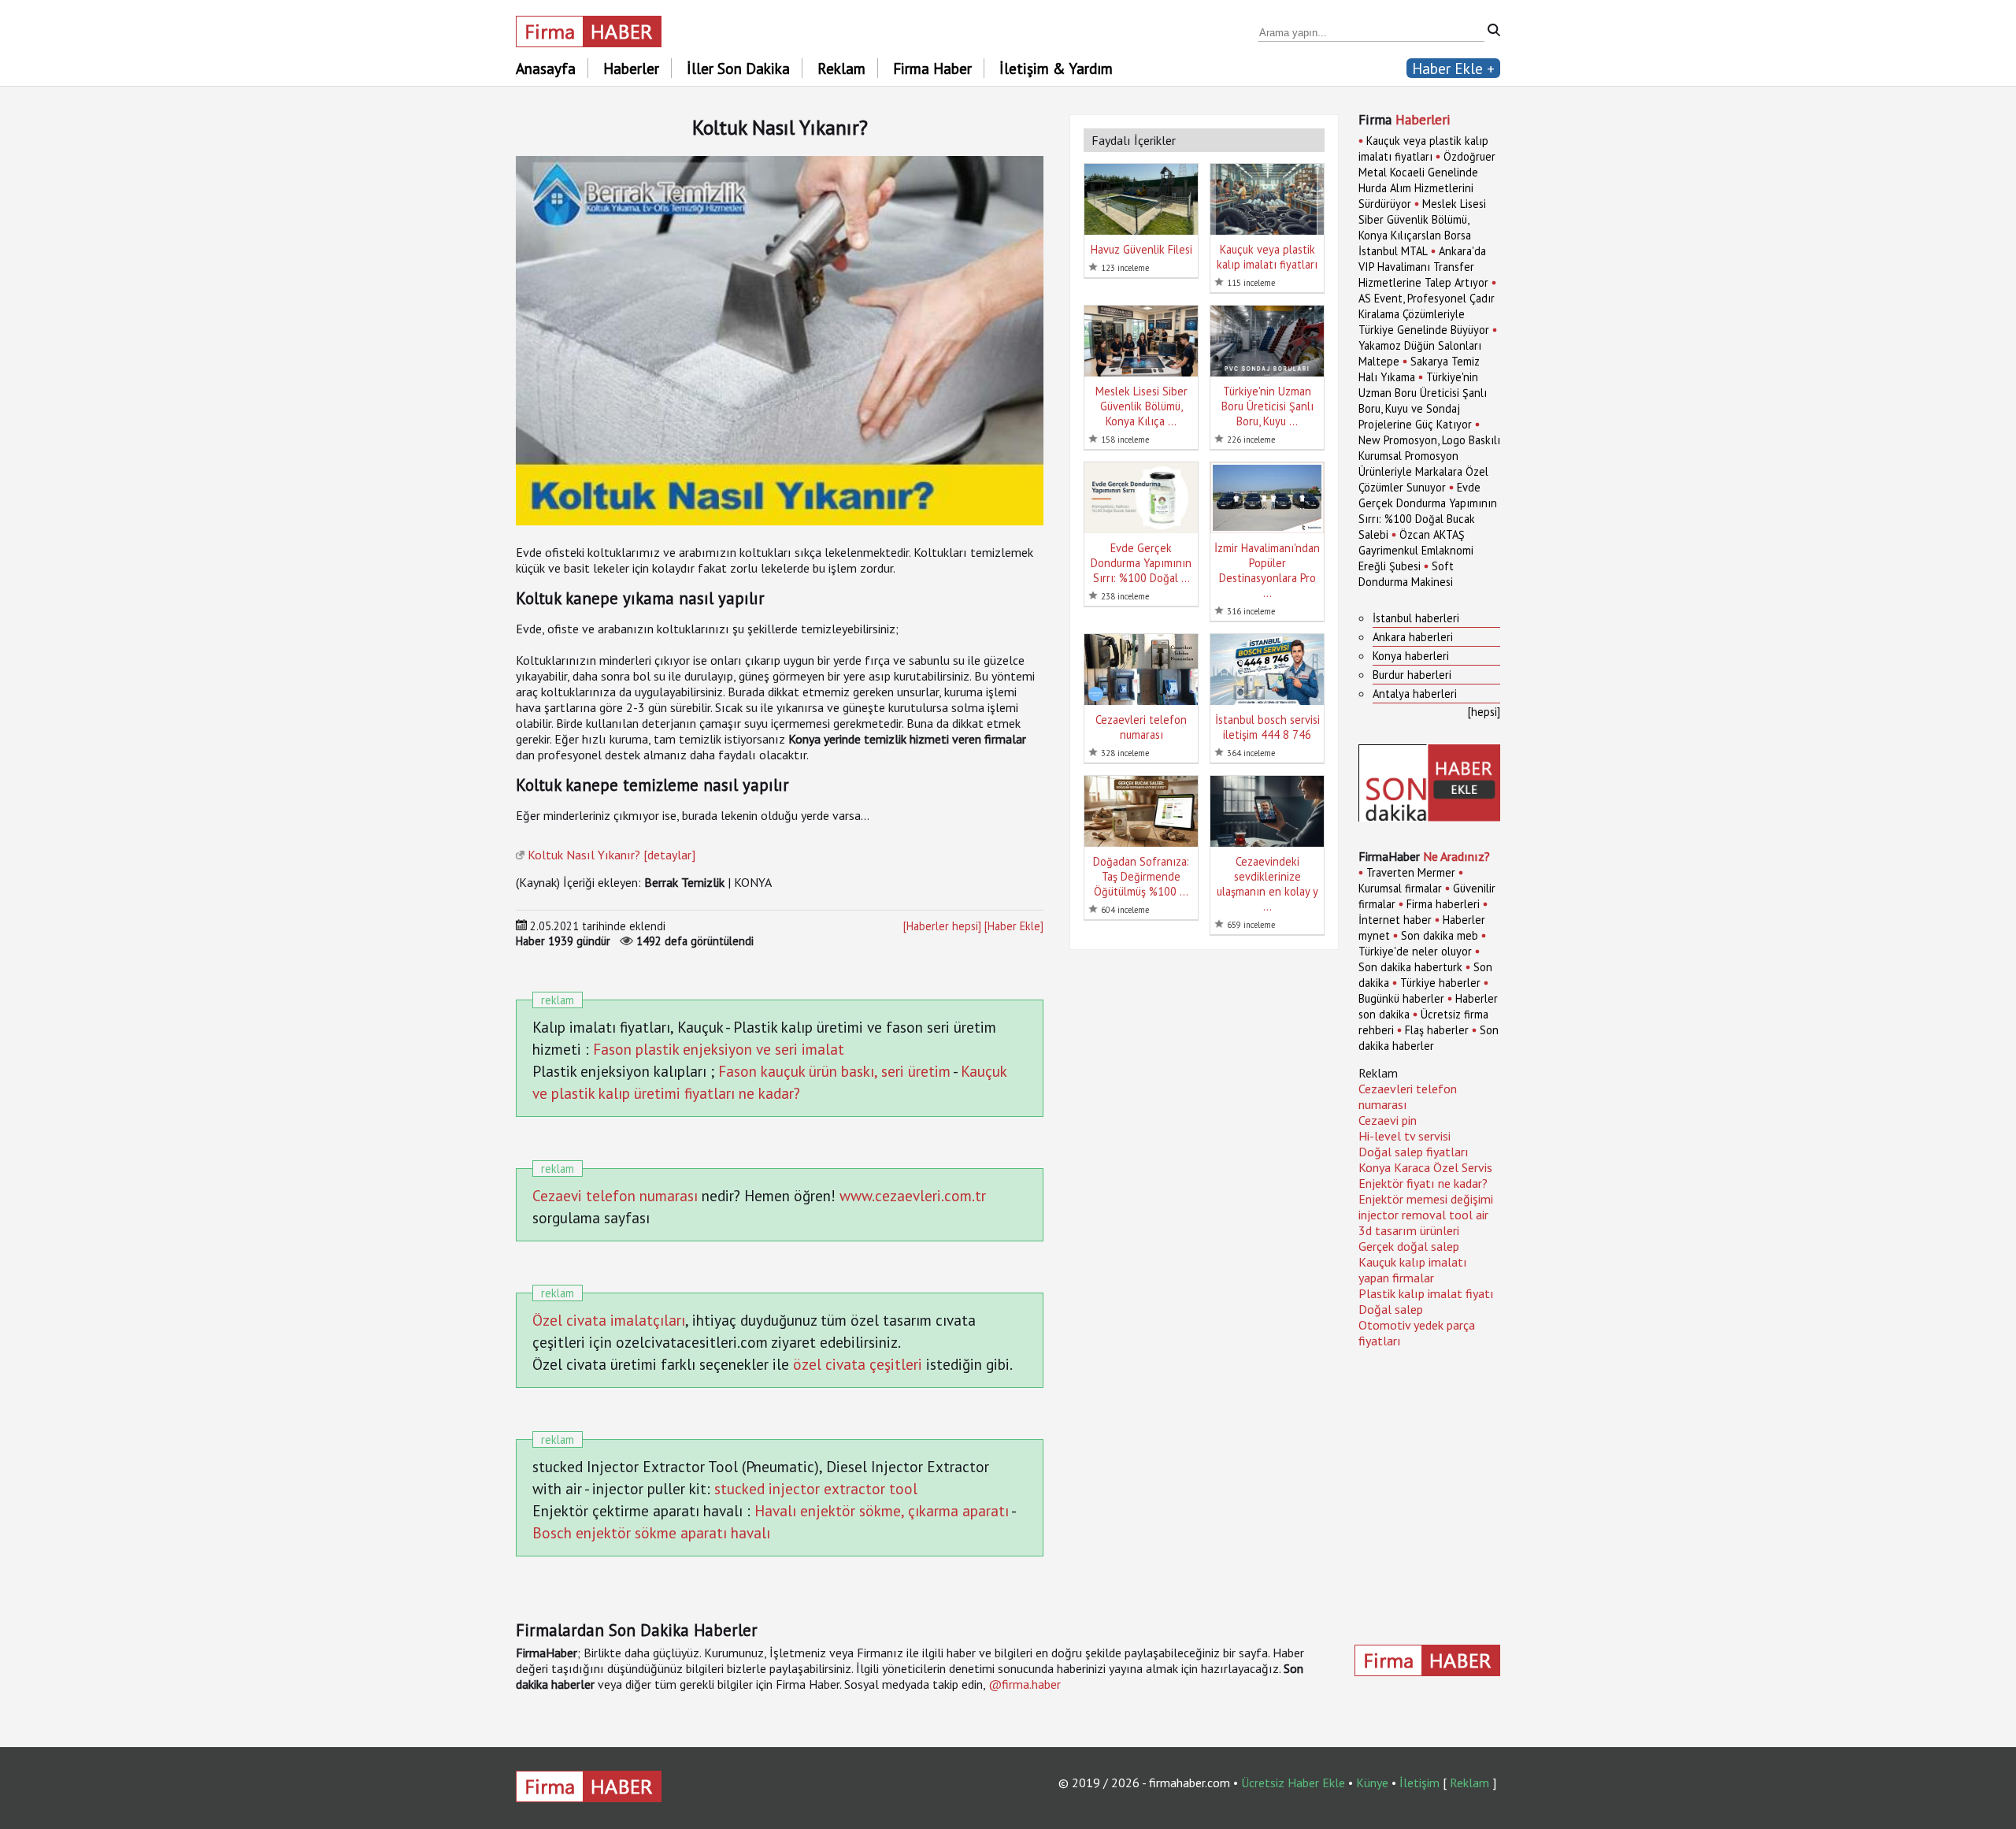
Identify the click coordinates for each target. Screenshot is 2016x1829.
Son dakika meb (1440, 935)
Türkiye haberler (1440, 983)
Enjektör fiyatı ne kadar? (1423, 1183)
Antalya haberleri (1415, 694)
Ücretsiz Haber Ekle (1293, 1783)
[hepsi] (1484, 712)
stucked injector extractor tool (816, 1488)
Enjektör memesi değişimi (1426, 1199)
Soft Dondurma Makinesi (1406, 574)
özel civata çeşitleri (858, 1364)
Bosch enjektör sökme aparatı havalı (651, 1532)
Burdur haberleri (1412, 675)
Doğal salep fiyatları (1414, 1152)
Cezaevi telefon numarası (615, 1195)
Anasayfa (546, 68)
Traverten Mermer (1411, 872)
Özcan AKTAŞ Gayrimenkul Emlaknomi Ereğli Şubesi (1416, 550)
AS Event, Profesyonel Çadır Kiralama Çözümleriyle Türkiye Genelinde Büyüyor (1427, 314)
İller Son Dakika (738, 68)
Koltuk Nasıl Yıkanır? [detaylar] (611, 855)
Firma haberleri (1443, 904)
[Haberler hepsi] (942, 926)
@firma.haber (1025, 1684)
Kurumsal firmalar (1400, 888)
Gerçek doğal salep (1409, 1246)
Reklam (841, 68)
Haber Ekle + (1453, 68)
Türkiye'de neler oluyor (1415, 951)
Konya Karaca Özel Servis (1425, 1167)
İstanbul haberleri (1416, 618)
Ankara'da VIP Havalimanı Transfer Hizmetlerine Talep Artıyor (1423, 267)
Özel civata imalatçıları (609, 1320)
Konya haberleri (1411, 656)
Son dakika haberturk (1410, 967)
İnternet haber (1395, 920)
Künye (1372, 1783)
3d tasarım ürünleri (1409, 1230)
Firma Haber (932, 68)
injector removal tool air (1423, 1215)
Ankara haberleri (1413, 637)
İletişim (1419, 1783)
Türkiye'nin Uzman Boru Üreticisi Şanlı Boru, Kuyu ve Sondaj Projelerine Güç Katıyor (1423, 401)
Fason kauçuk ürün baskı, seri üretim (834, 1071)
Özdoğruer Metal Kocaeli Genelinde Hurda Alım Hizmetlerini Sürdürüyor (1427, 180)
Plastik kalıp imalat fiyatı (1426, 1293)
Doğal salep (1391, 1309)
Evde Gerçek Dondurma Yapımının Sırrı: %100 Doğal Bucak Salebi (1428, 511)
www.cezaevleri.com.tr (913, 1195)
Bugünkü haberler (1401, 998)
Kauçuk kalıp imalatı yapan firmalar (1413, 1270)
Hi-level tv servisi (1405, 1136)
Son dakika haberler (1429, 1038)
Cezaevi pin (1388, 1120)
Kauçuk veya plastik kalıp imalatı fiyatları (1423, 148)
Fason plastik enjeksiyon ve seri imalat (719, 1049)
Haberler (631, 68)
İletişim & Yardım (1056, 68)
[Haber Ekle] (1014, 926)
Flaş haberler (1437, 1030)
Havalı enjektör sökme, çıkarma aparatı (882, 1510)
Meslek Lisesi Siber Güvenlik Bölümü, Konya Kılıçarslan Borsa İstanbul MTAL (1422, 227)
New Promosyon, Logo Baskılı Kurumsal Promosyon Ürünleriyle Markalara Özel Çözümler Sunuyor (1429, 464)
